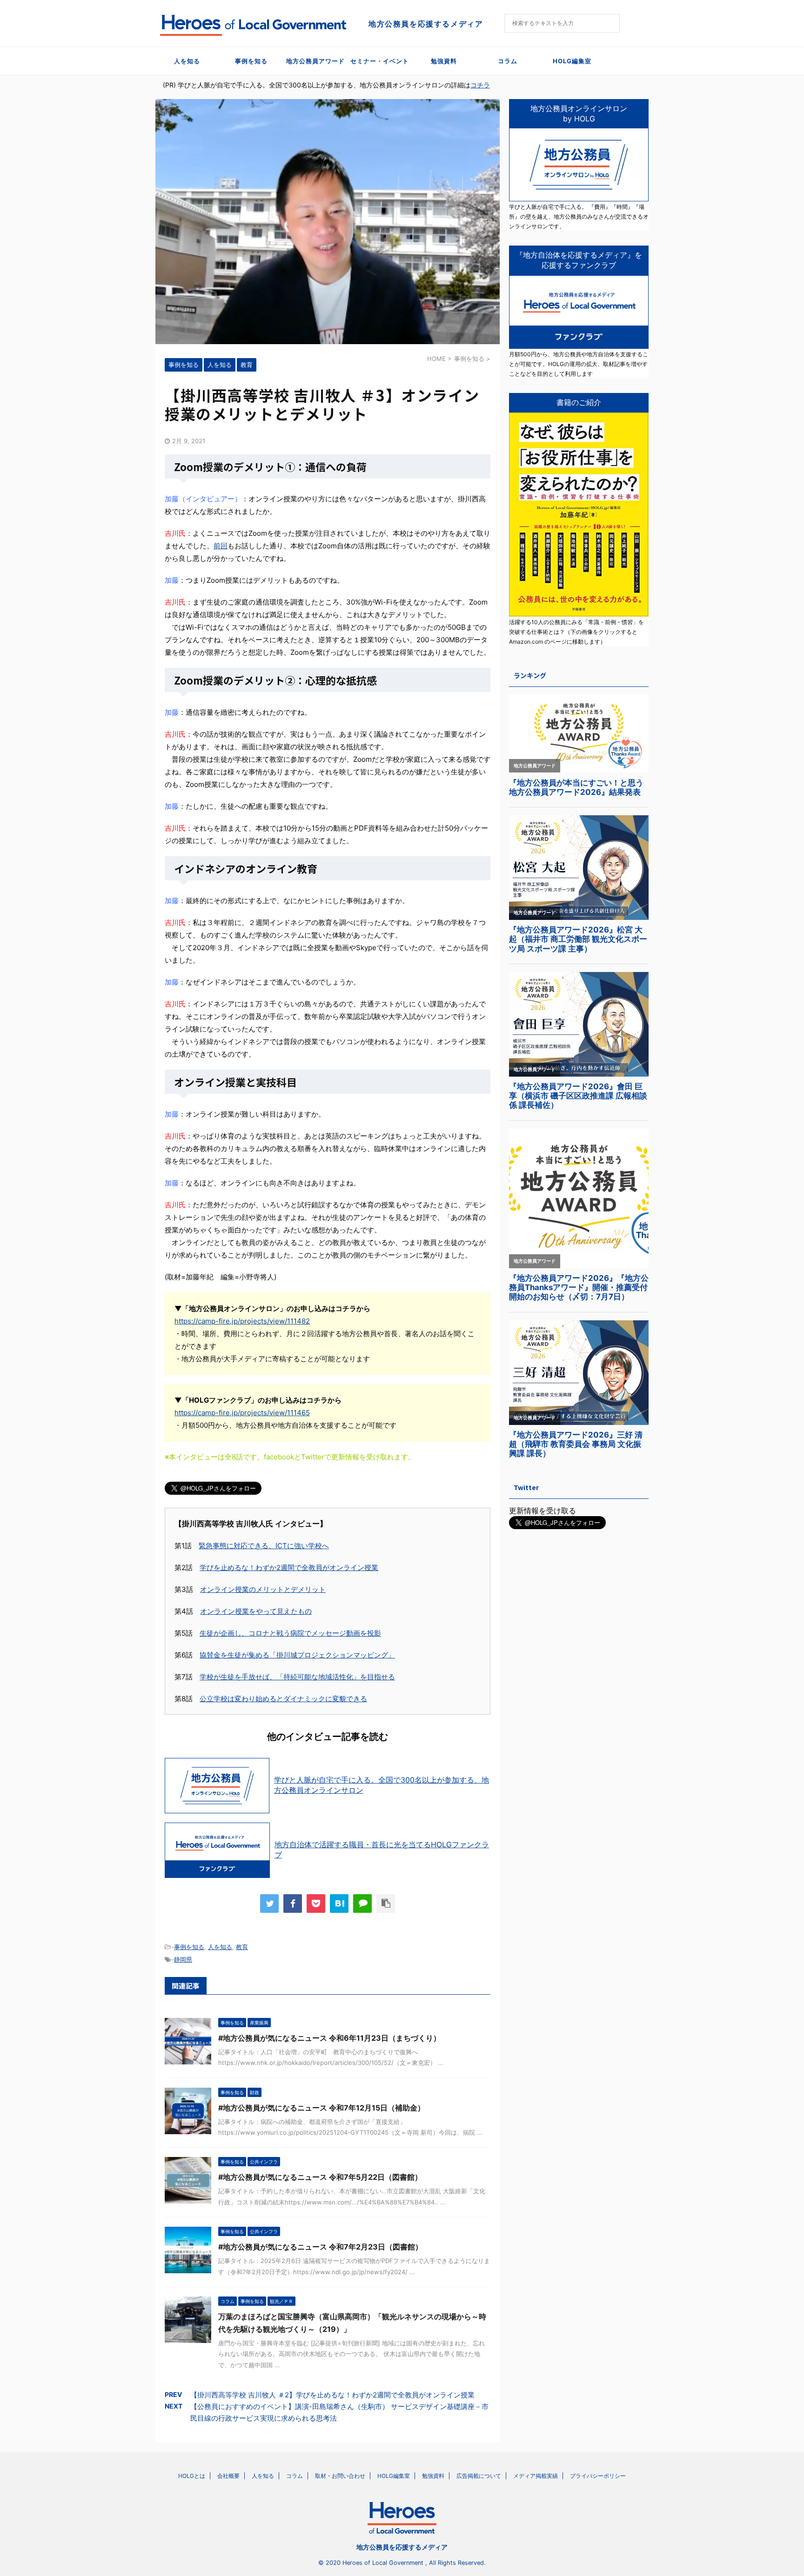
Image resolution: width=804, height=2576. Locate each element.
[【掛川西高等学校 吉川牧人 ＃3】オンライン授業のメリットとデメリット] (339, 1904)
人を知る (187, 61)
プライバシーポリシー (598, 2476)
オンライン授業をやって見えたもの (256, 1611)
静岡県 (183, 1959)
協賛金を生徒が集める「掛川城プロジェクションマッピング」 (297, 1655)
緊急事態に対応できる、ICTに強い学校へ (264, 1546)
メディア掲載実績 (536, 2476)
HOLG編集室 (572, 61)
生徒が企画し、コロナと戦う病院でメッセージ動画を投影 (290, 1633)
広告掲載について (479, 2476)
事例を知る (251, 61)
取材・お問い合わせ (340, 2476)
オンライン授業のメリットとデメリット (263, 1589)
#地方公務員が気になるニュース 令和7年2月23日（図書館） (320, 2247)
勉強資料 (444, 61)
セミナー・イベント (380, 61)
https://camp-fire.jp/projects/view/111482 (242, 1321)
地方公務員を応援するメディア (402, 2547)
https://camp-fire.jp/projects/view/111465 (242, 1413)
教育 (242, 1947)
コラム (508, 61)
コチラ (480, 85)
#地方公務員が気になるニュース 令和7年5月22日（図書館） (320, 2177)
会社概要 (228, 2476)
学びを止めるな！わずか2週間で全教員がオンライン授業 (289, 1568)
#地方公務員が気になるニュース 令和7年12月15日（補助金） (322, 2108)
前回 (221, 546)
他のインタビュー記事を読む (328, 1737)
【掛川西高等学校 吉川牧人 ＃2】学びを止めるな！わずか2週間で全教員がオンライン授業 (332, 2395)
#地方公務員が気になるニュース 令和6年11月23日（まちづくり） (329, 2038)
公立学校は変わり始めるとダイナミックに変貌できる (283, 1699)
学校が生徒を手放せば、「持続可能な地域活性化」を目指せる (297, 1677)
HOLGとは (192, 2476)
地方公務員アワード (315, 61)
